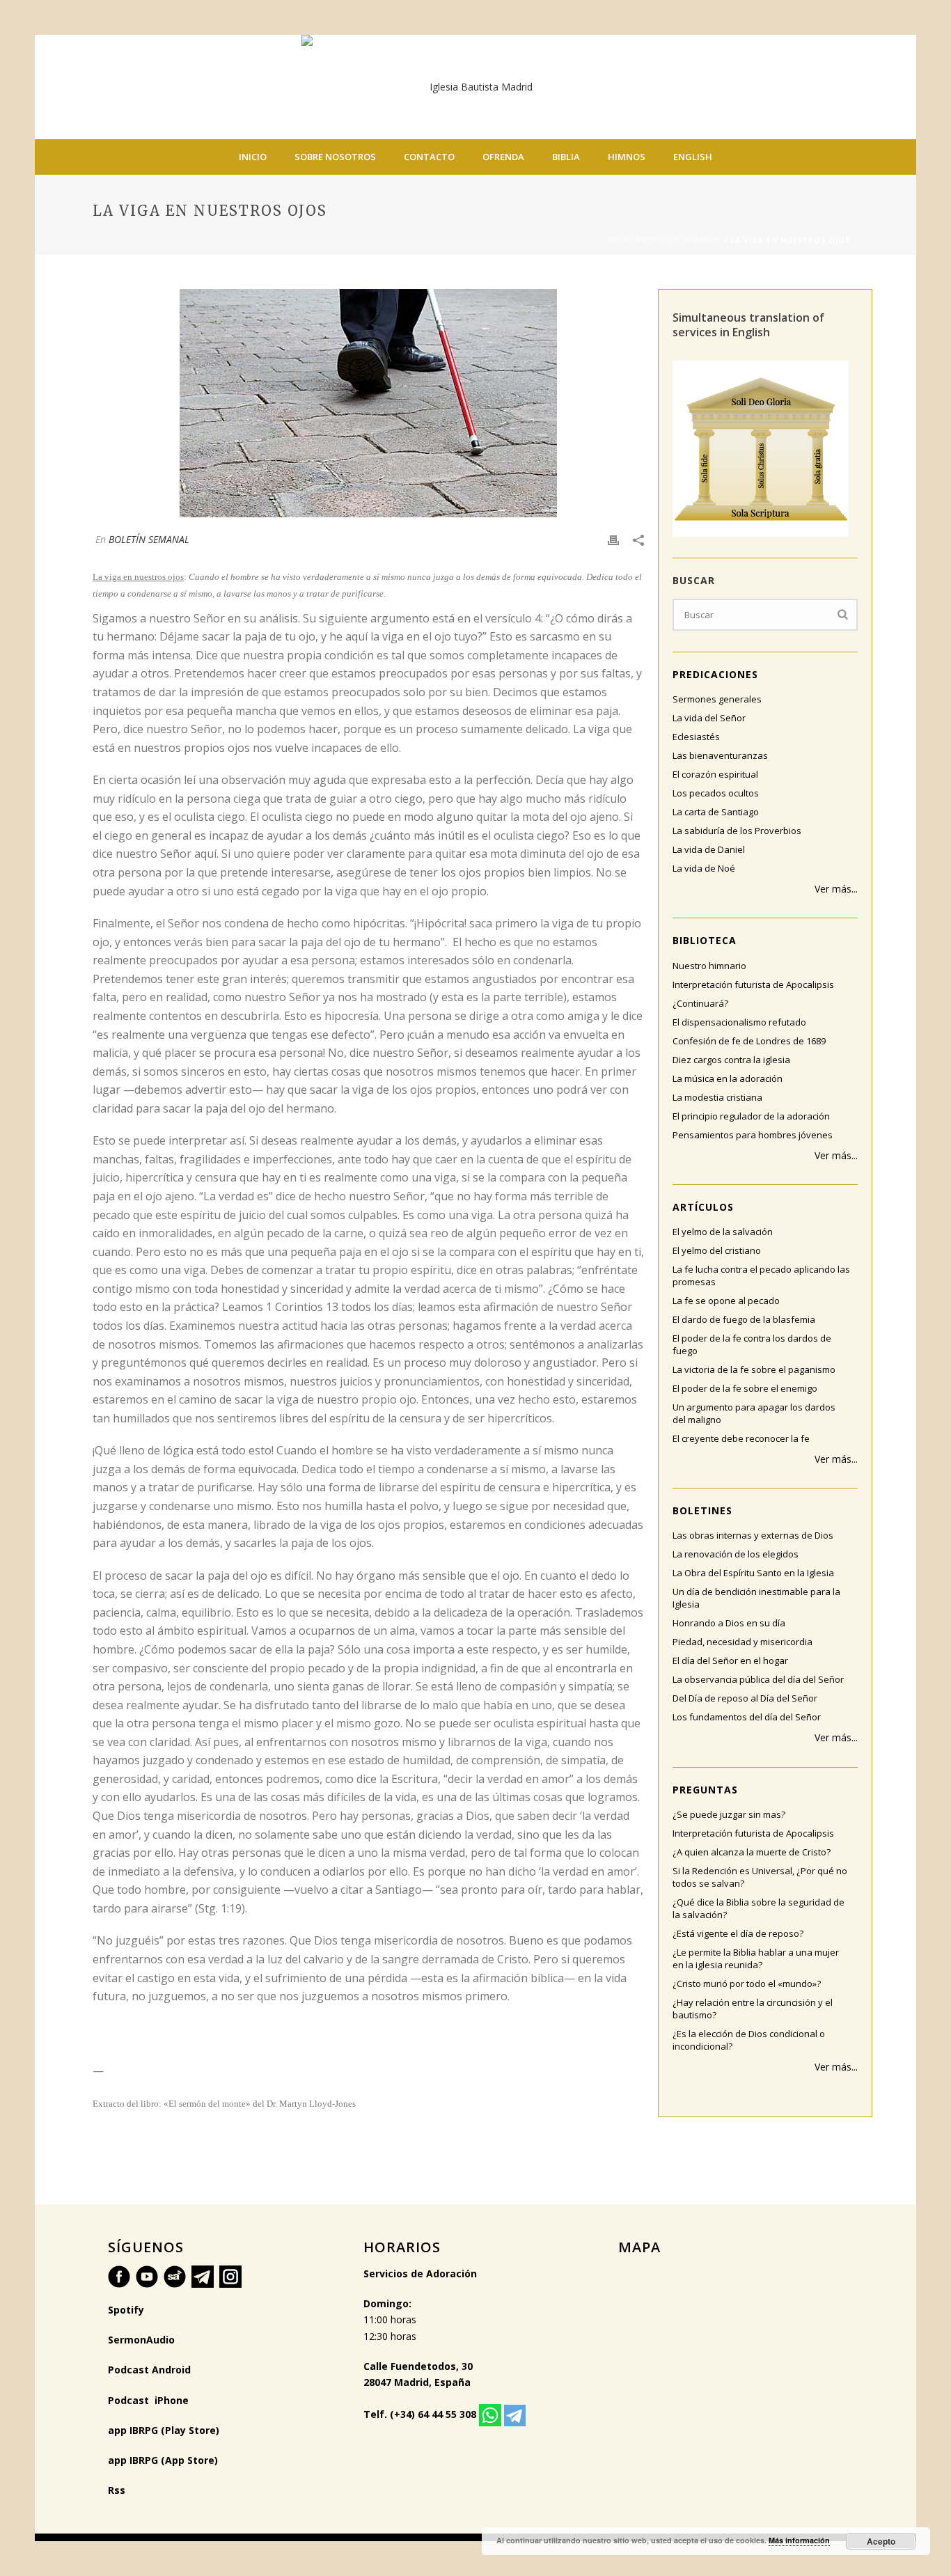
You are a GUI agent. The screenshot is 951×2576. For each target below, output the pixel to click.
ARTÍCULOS (703, 1207)
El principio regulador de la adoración (751, 1116)
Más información (799, 2540)
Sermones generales (717, 699)
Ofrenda (503, 157)
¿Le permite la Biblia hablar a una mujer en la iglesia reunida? (756, 1958)
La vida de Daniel (709, 849)
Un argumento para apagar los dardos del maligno (754, 1413)
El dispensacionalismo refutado (739, 1022)
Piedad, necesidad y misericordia (742, 1642)
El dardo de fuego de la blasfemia (744, 1319)
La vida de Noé (704, 868)
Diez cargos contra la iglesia (731, 1060)
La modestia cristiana (717, 1097)
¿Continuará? (700, 1003)
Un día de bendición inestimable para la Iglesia (756, 1598)
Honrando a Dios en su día (729, 1623)
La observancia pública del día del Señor (758, 1679)
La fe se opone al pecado (726, 1301)
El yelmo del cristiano (717, 1250)
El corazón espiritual (715, 774)
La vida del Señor (709, 718)
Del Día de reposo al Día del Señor (745, 1698)
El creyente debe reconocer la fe (741, 1438)
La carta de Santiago (716, 812)
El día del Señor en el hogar (730, 1660)
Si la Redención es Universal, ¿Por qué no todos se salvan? (760, 1877)
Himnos (627, 157)
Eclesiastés (696, 737)
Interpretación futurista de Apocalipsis (753, 984)
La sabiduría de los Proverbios (737, 831)
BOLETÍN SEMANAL (682, 240)
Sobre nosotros (335, 157)
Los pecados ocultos (716, 793)
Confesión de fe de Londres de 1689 (749, 1041)
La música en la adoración (728, 1078)
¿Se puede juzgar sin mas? (729, 1814)
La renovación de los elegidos (736, 1554)
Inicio (253, 157)
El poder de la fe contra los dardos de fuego (752, 1344)
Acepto (881, 2541)
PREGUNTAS (705, 1790)
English (693, 157)
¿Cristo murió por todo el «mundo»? (747, 1984)
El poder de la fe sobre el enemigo (745, 1388)
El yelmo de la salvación (723, 1232)
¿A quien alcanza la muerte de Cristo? (752, 1852)
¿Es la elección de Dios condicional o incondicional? (749, 2040)
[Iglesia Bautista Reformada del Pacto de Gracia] (475, 87)
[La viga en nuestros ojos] (368, 403)
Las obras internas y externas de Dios (753, 1535)
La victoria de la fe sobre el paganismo (754, 1369)
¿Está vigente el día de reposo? (738, 1933)
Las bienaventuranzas (720, 755)
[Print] (613, 539)
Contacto (429, 157)
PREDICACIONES (715, 674)
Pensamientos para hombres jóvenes (753, 1135)
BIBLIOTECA (705, 940)
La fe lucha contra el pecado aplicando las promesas (761, 1275)
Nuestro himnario (709, 966)
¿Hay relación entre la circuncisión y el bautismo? (753, 2009)
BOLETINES (702, 1510)
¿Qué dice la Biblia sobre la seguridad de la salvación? (759, 1908)
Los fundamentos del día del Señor (747, 1717)
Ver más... (836, 889)
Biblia (566, 157)
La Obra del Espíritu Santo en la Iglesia (753, 1573)
